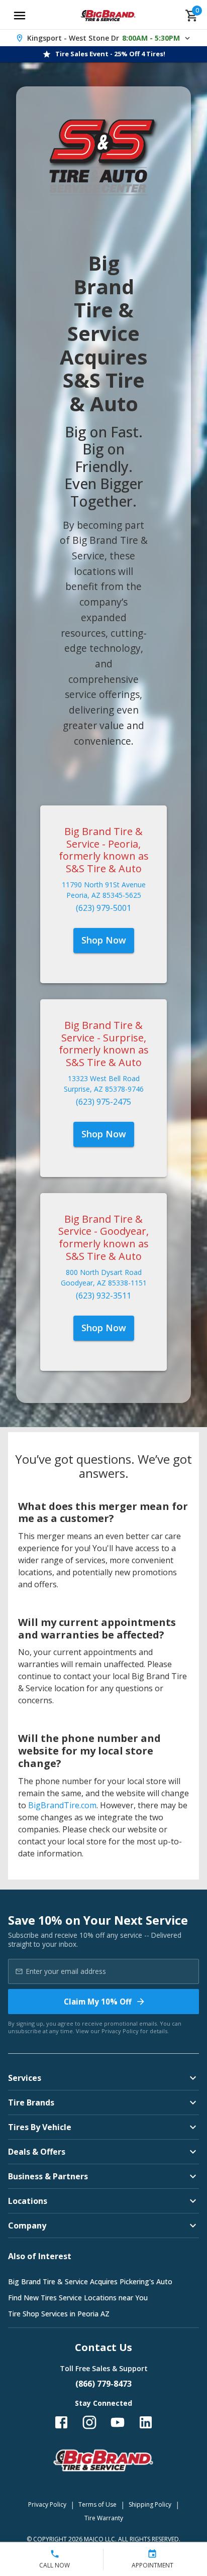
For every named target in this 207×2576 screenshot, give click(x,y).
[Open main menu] (20, 16)
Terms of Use (97, 2504)
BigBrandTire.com (62, 1805)
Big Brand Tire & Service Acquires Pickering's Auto (90, 2281)
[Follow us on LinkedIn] (146, 2422)
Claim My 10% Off (98, 2002)
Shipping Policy (150, 2504)
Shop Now (104, 940)
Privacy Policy (120, 2031)
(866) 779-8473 (103, 2384)
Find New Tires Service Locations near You (78, 2298)
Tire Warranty (104, 2518)
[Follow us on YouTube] (118, 2422)
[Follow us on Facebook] (61, 2422)
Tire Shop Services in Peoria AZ (59, 2314)
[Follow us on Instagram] (89, 2422)
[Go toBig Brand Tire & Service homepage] (108, 16)
